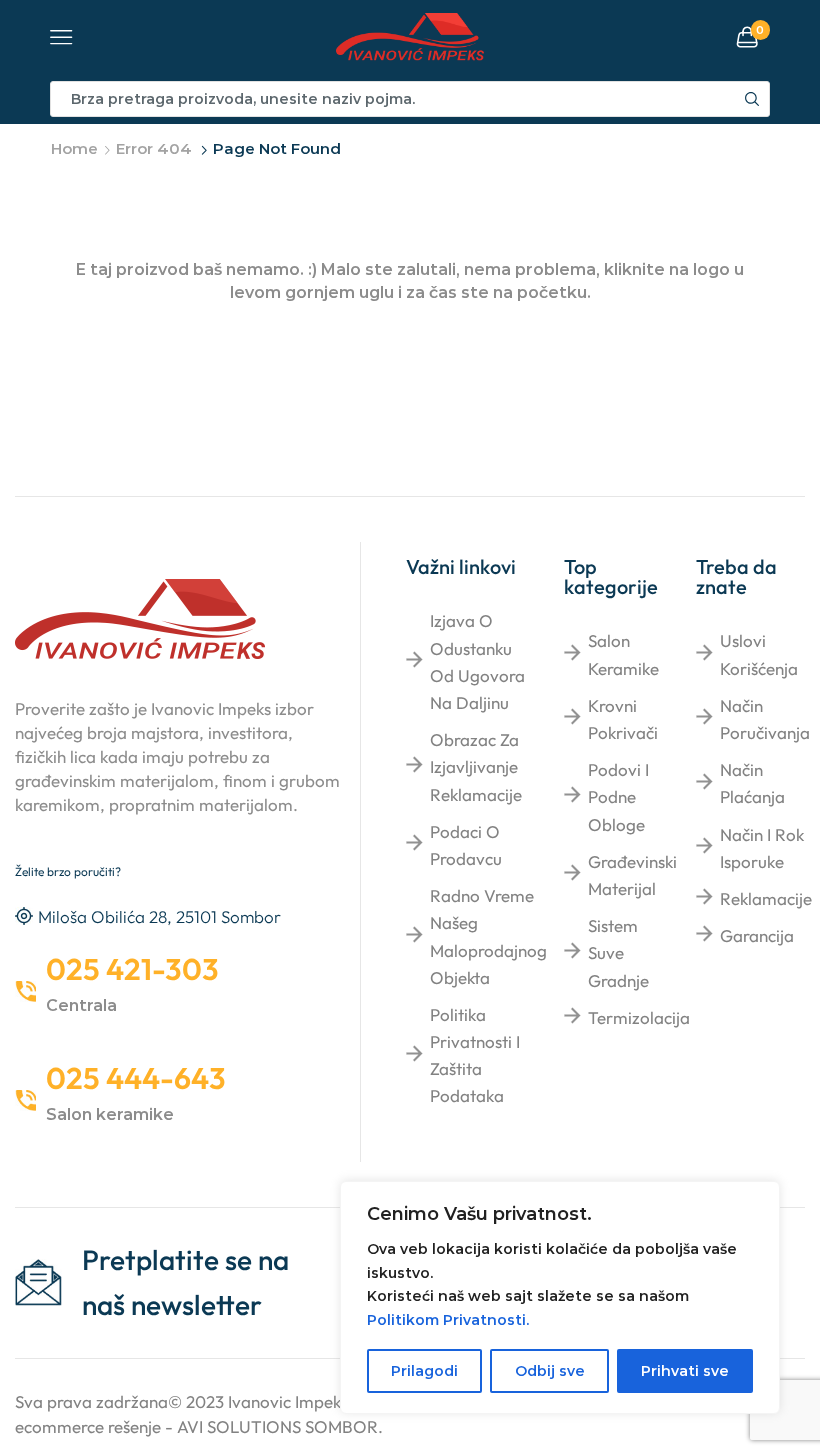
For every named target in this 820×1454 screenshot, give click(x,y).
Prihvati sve (685, 1371)
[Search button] (752, 99)
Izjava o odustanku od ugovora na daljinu (477, 661)
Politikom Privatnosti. (448, 1320)
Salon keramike (623, 654)
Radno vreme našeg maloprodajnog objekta (488, 936)
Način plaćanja (752, 783)
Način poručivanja (765, 719)
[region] (560, 1297)
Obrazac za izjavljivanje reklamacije (476, 766)
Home (74, 148)
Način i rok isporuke (762, 848)
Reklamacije (766, 898)
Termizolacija (639, 1017)
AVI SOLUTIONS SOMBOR (277, 1426)
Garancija (757, 935)
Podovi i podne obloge (618, 796)
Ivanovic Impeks (288, 1401)
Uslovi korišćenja (759, 654)
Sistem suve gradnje (618, 952)
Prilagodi (424, 1371)
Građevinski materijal (632, 875)
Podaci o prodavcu (466, 845)
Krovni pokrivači (623, 719)
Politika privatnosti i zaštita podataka (475, 1055)
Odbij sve (550, 1371)
